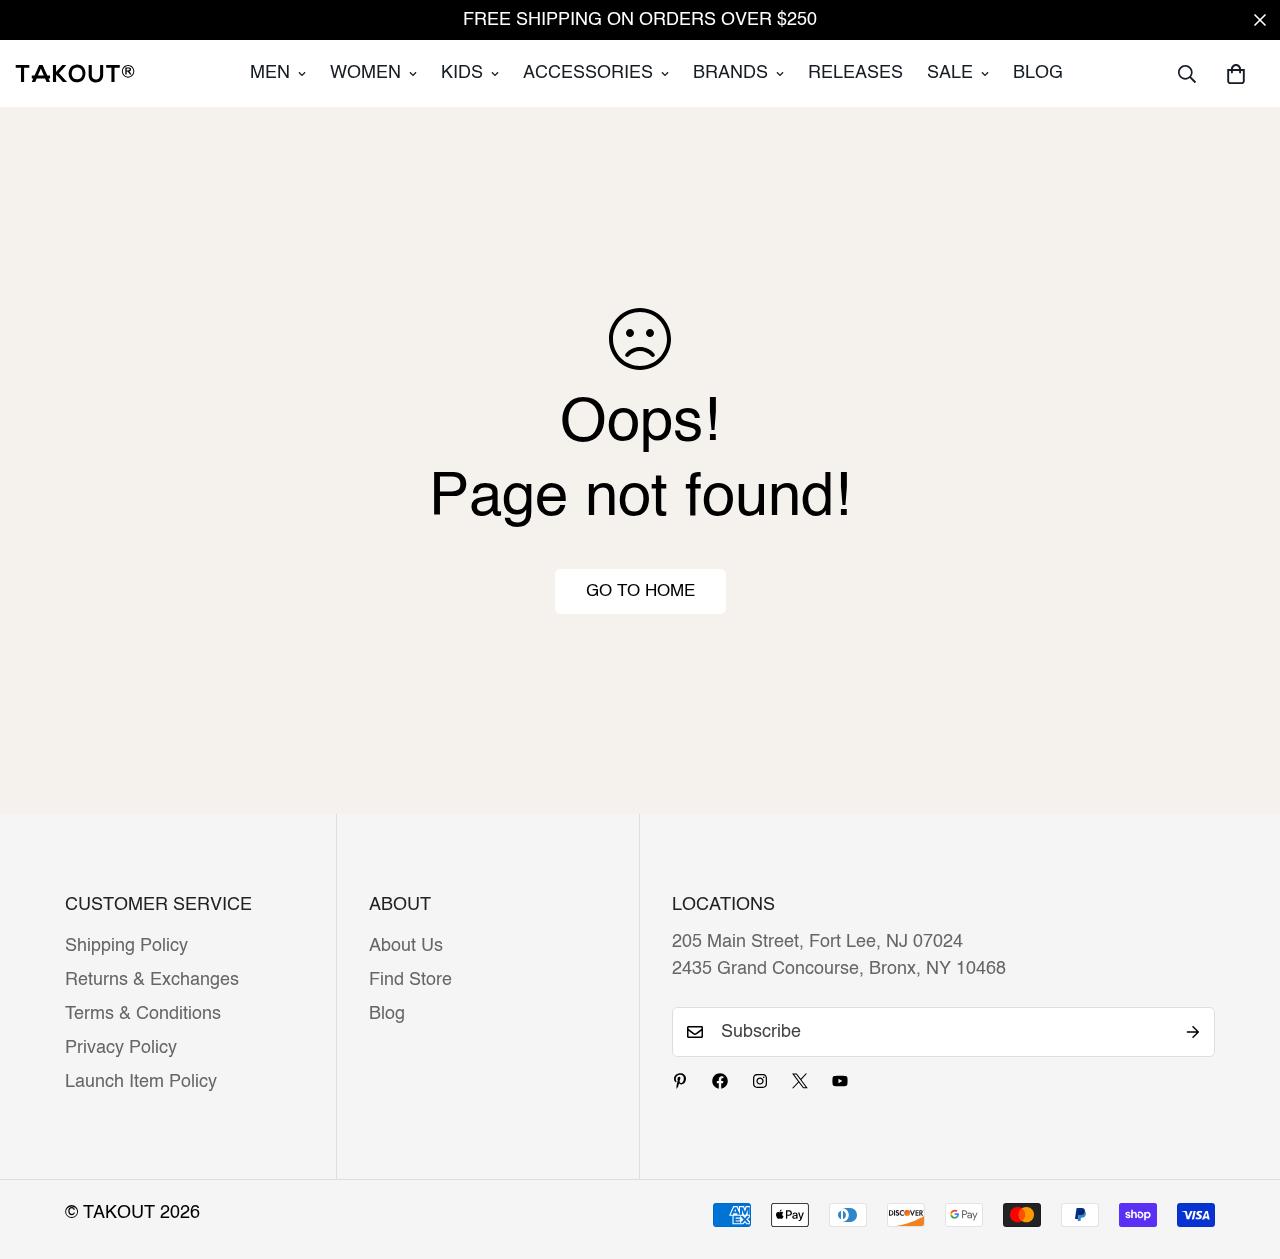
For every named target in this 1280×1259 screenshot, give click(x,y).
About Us (406, 946)
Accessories (588, 73)
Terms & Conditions (143, 1014)
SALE (950, 73)
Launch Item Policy (141, 1082)
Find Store (410, 980)
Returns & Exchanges (152, 980)
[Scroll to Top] (1241, 1150)
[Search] (1187, 74)
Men (270, 73)
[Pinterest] (680, 1081)
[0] (1236, 74)
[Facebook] (720, 1081)
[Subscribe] (1193, 1032)
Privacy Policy (121, 1048)
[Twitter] (800, 1081)
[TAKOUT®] (75, 73)
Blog (1038, 73)
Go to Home (640, 591)
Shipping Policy (126, 946)
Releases (855, 73)
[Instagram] (760, 1081)
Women (365, 73)
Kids (462, 73)
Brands (730, 73)
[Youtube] (840, 1081)
